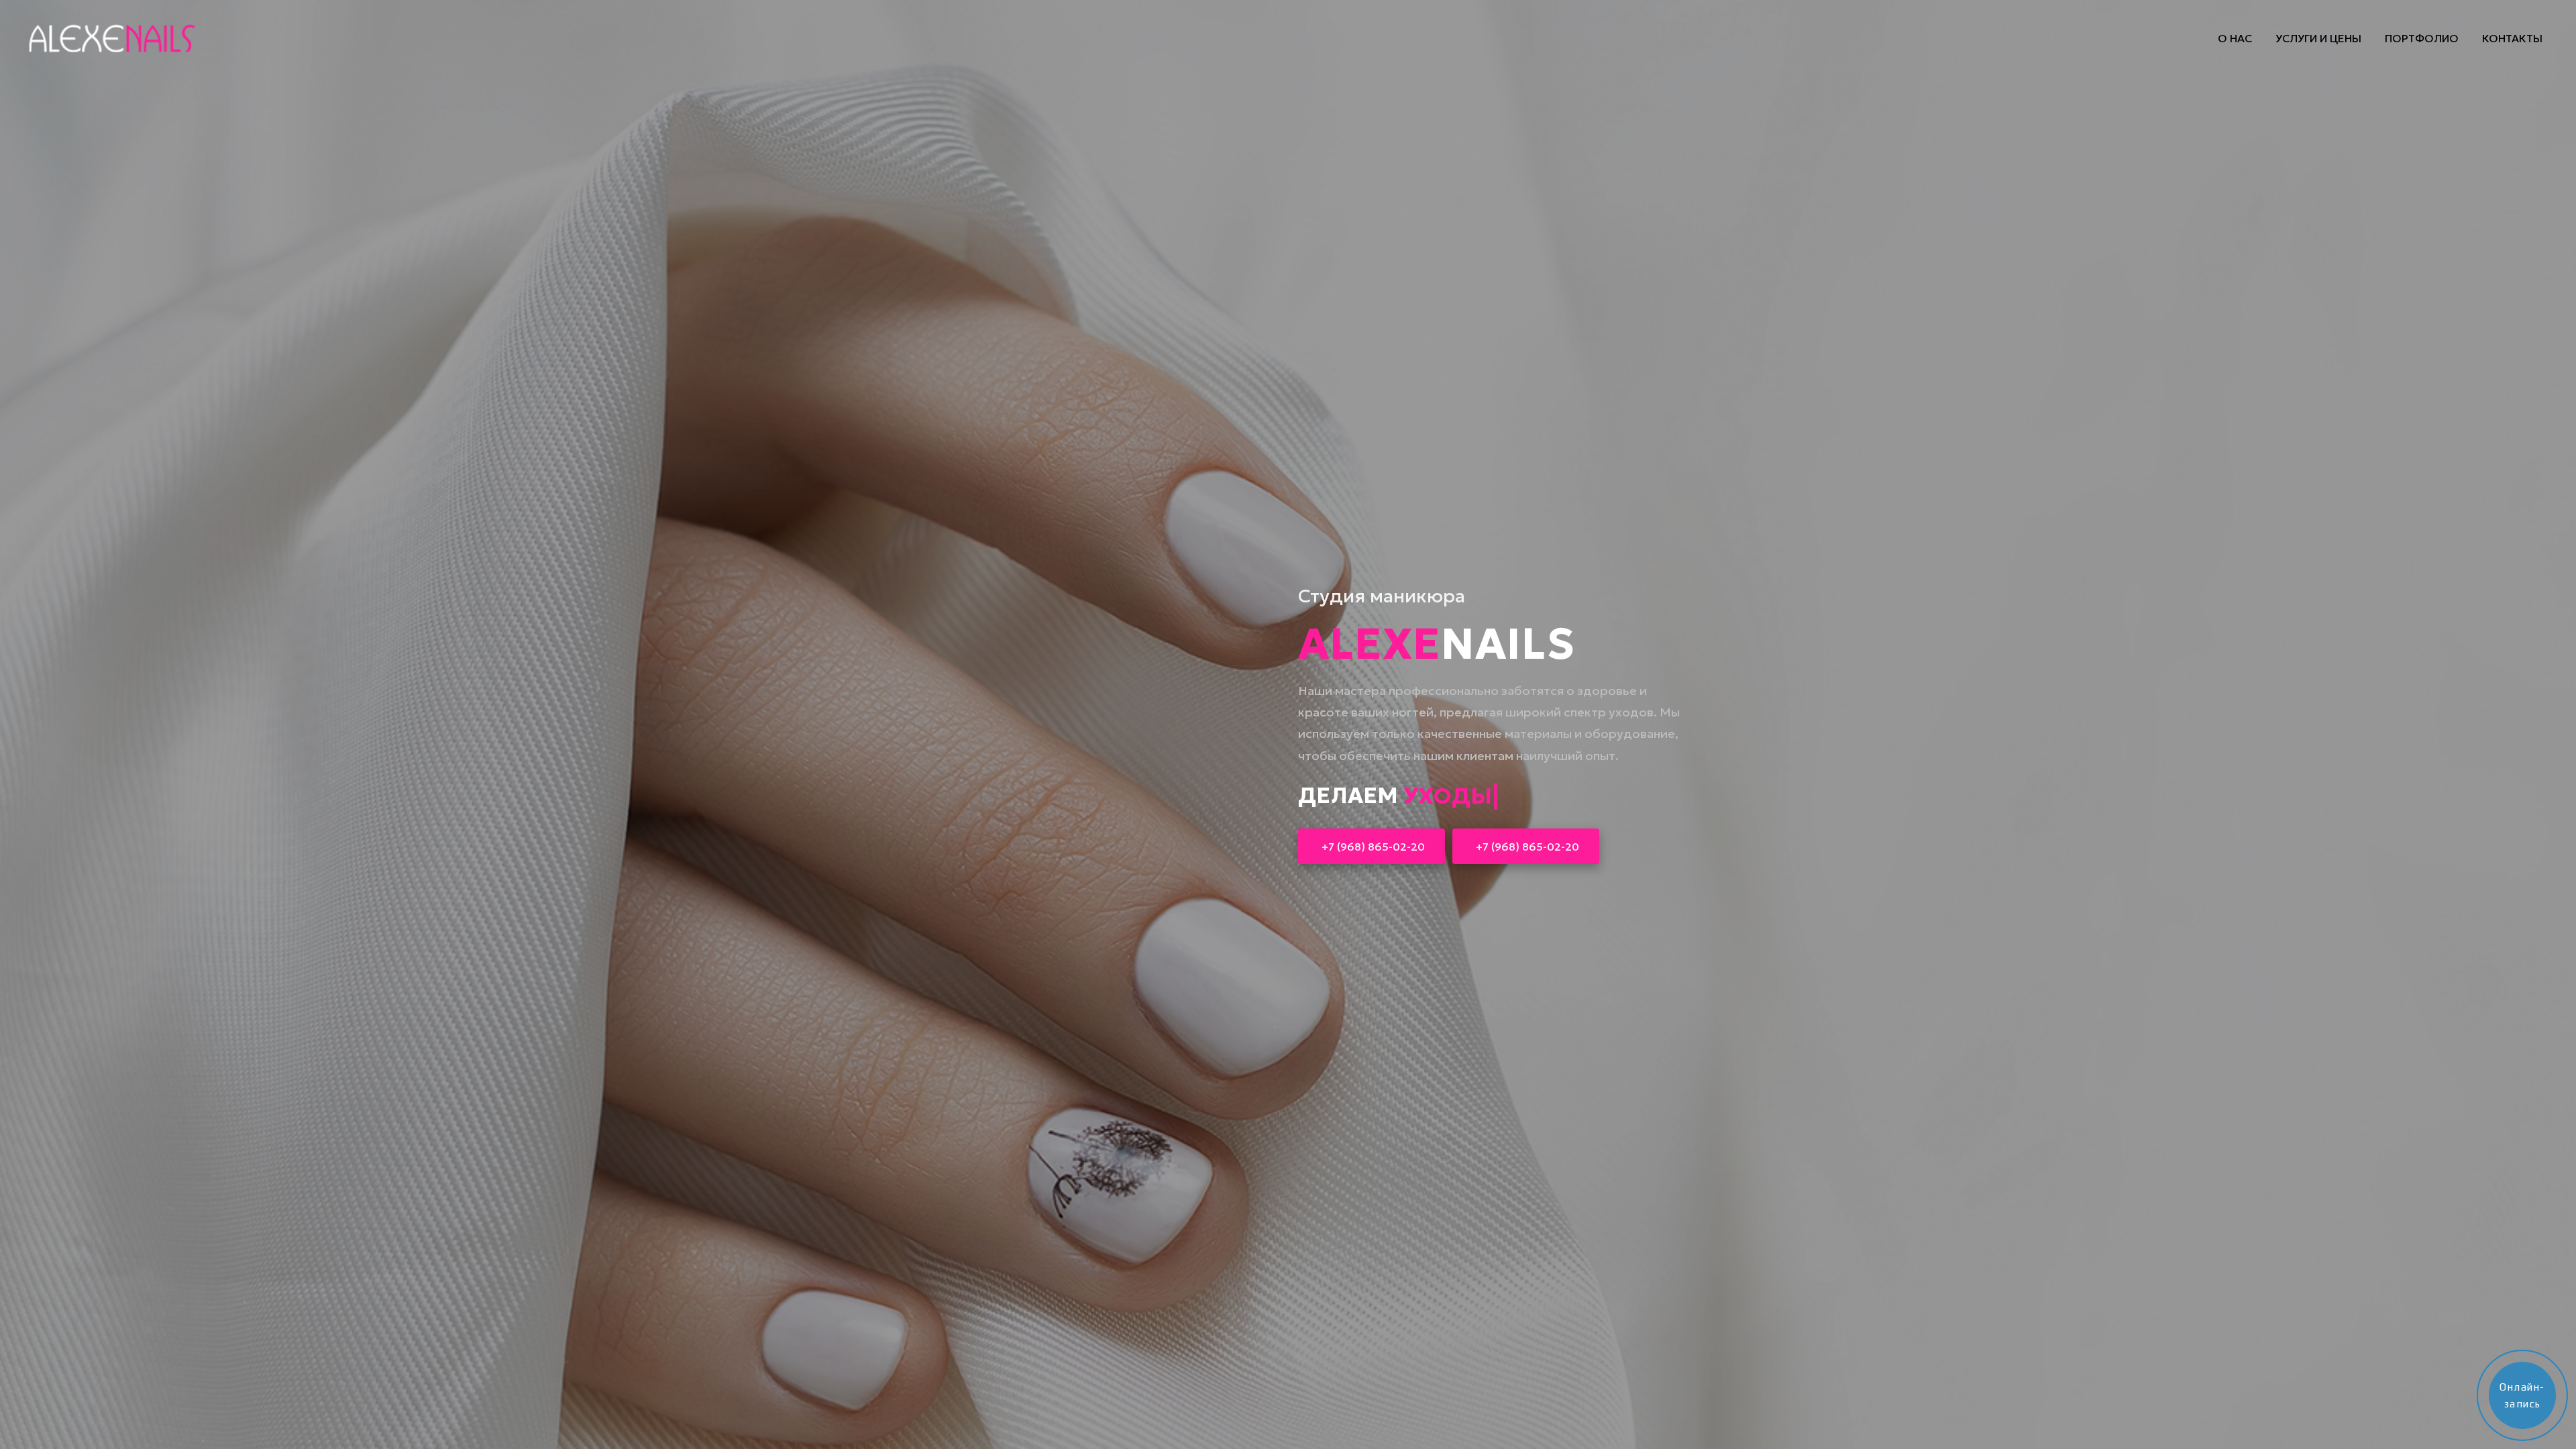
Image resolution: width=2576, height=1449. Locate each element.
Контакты (2512, 38)
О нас (2235, 38)
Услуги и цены (2318, 38)
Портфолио (2422, 38)
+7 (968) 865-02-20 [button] (1373, 847)
